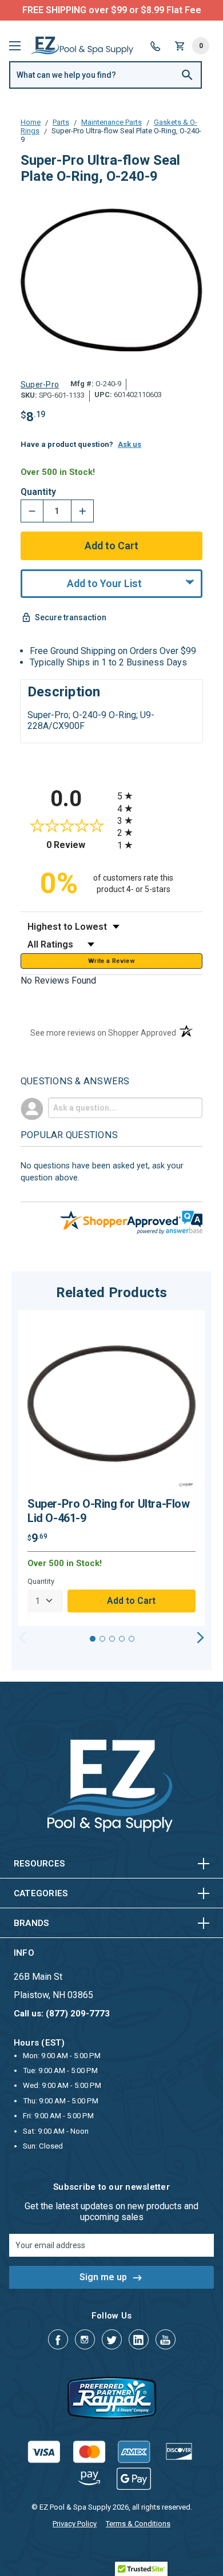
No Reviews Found (58, 980)
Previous (23, 1638)
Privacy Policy (75, 2524)
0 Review (79, 845)
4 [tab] (122, 1639)
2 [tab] (102, 1639)
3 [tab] (112, 1639)
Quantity (38, 492)
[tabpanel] (111, 1468)
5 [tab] (132, 1639)
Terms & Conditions (138, 2524)
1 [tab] (93, 1639)
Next (200, 1638)
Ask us (130, 444)
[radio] (160, 796)
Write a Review (111, 961)
